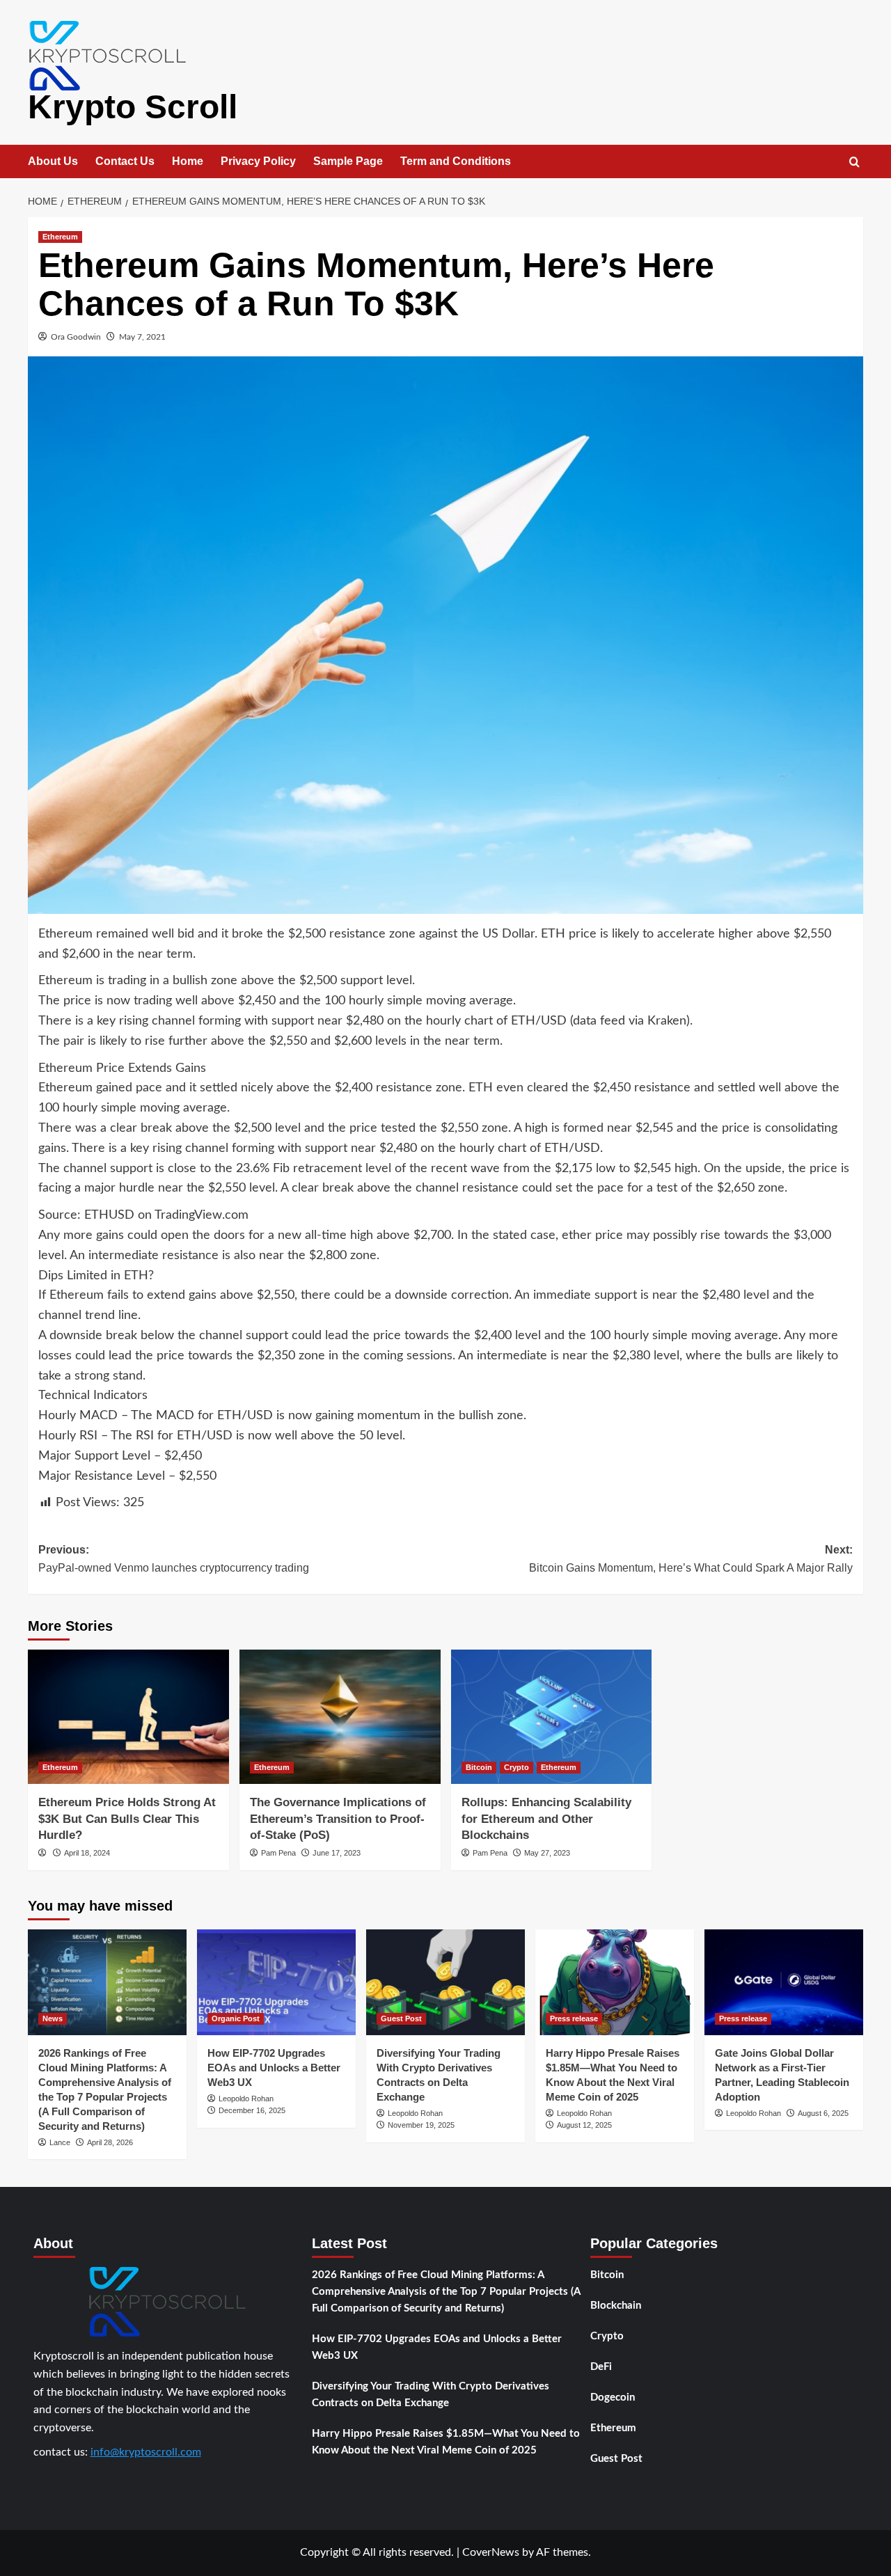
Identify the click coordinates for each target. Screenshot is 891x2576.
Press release (574, 2018)
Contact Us (125, 161)
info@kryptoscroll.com (146, 2452)
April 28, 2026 (110, 2142)
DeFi (601, 2367)
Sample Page (348, 161)
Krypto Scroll (133, 107)
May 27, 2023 (547, 1853)
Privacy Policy (258, 161)
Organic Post (236, 2018)
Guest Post (401, 2018)
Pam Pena (278, 1853)
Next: (691, 1559)
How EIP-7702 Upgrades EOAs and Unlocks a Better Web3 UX (274, 2068)
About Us (53, 161)
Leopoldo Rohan (246, 2099)
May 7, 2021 (142, 337)
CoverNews (491, 2552)
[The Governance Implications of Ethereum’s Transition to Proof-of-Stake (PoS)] (340, 1717)
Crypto (517, 1767)
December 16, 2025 (252, 2110)
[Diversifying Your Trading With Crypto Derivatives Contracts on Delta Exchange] (445, 1982)
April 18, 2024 (87, 1853)
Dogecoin (613, 2397)
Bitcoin (479, 1767)
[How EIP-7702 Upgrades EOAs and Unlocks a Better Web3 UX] (276, 1982)
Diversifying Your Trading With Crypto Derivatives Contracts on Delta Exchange (431, 2395)
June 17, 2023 (337, 1853)
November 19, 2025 (421, 2125)
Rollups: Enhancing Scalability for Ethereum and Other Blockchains (546, 1819)
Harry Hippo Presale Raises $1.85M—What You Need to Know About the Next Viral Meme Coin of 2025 (446, 2442)
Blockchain (616, 2306)
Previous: (174, 1559)
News (53, 2018)
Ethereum (60, 237)
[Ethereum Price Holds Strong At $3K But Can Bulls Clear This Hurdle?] (128, 1717)
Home (188, 161)
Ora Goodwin (76, 337)
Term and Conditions (456, 161)
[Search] (854, 163)
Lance (60, 2142)
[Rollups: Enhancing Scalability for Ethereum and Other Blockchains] (552, 1717)
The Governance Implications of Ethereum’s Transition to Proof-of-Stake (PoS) (338, 1819)
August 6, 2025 (823, 2113)
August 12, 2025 (584, 2125)
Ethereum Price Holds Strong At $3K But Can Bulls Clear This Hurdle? (127, 1819)
